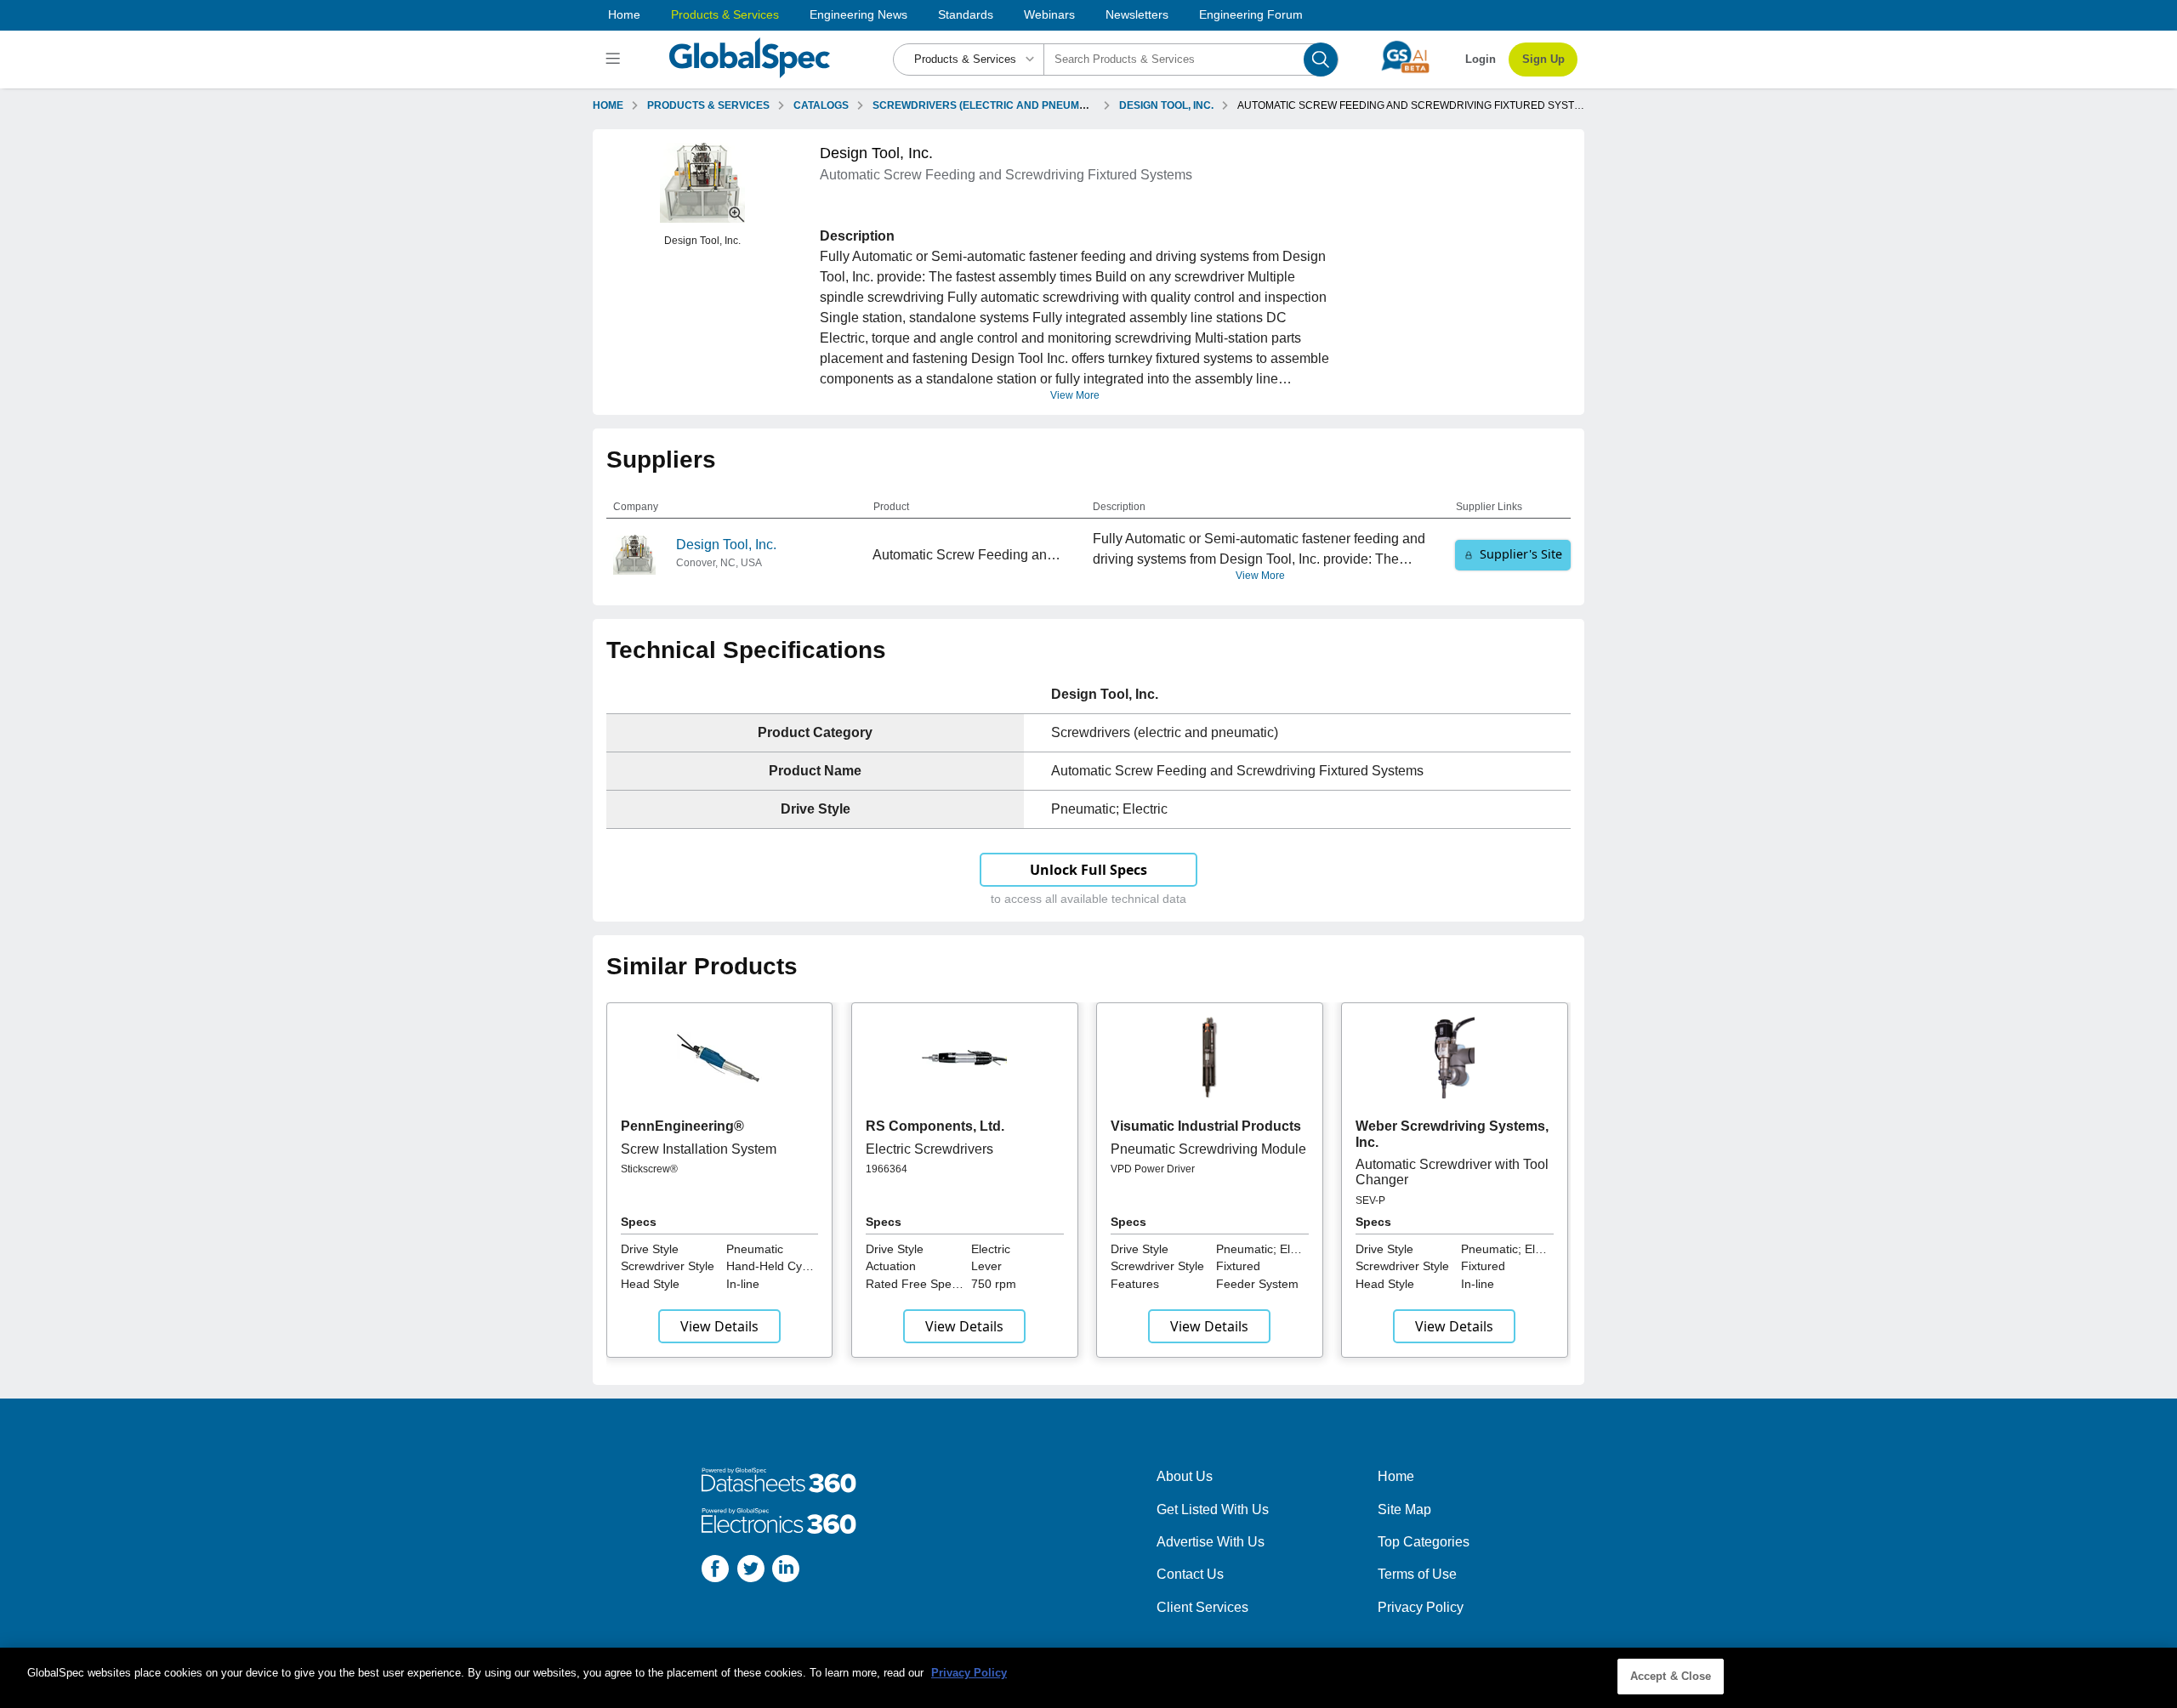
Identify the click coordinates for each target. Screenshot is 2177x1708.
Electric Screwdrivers (929, 1149)
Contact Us (1190, 1574)
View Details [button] (719, 1326)
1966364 (887, 1169)
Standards (966, 14)
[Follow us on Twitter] (751, 1572)
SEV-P (1370, 1200)
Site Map (1404, 1509)
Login (1481, 59)
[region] (1088, 1678)
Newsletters (1137, 14)
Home (624, 14)
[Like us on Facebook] (715, 1572)
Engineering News (858, 14)
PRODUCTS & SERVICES (708, 105)
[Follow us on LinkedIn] (786, 1572)
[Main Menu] (615, 60)
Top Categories (1424, 1542)
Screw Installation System (699, 1149)
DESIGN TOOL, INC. (1166, 105)
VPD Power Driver (1153, 1169)
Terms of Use (1417, 1574)
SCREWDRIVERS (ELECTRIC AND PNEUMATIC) (989, 105)
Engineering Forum (1251, 14)
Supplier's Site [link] (1521, 554)
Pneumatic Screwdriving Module (1208, 1149)
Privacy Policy (1421, 1607)
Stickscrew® (649, 1169)
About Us (1185, 1476)
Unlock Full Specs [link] (1088, 870)
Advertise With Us (1211, 1542)
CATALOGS (821, 105)
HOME (608, 105)
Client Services (1202, 1607)
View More (1075, 395)
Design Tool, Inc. (726, 545)
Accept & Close (1671, 1676)
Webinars (1049, 14)
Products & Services (725, 14)
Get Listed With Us (1213, 1509)
